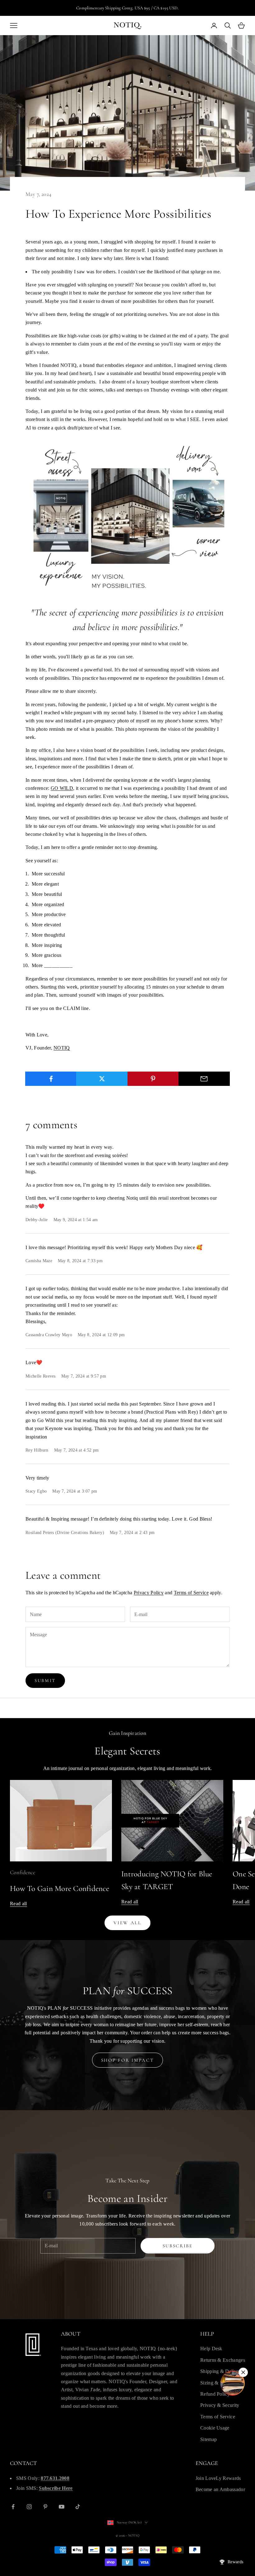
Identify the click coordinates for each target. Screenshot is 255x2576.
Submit (45, 1680)
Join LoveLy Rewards (218, 2478)
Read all (19, 1904)
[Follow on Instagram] (29, 2507)
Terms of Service (191, 1593)
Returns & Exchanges (223, 2360)
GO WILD (62, 788)
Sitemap (209, 2439)
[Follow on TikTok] (78, 2507)
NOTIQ (62, 1048)
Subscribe (178, 2246)
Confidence (23, 1872)
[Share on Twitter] (102, 1079)
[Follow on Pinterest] (45, 2507)
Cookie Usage (215, 2428)
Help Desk (211, 2349)
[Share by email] (204, 1079)
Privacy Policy (149, 1593)
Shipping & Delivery (222, 2371)
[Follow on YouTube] (62, 2507)
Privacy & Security (220, 2405)
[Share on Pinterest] (153, 1079)
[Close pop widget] (243, 2372)
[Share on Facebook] (51, 1079)
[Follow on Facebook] (13, 2507)
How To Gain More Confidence (60, 1888)
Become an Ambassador (220, 2489)
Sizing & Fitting (217, 2383)
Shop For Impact (128, 2060)
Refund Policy (215, 2394)
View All (127, 1923)
